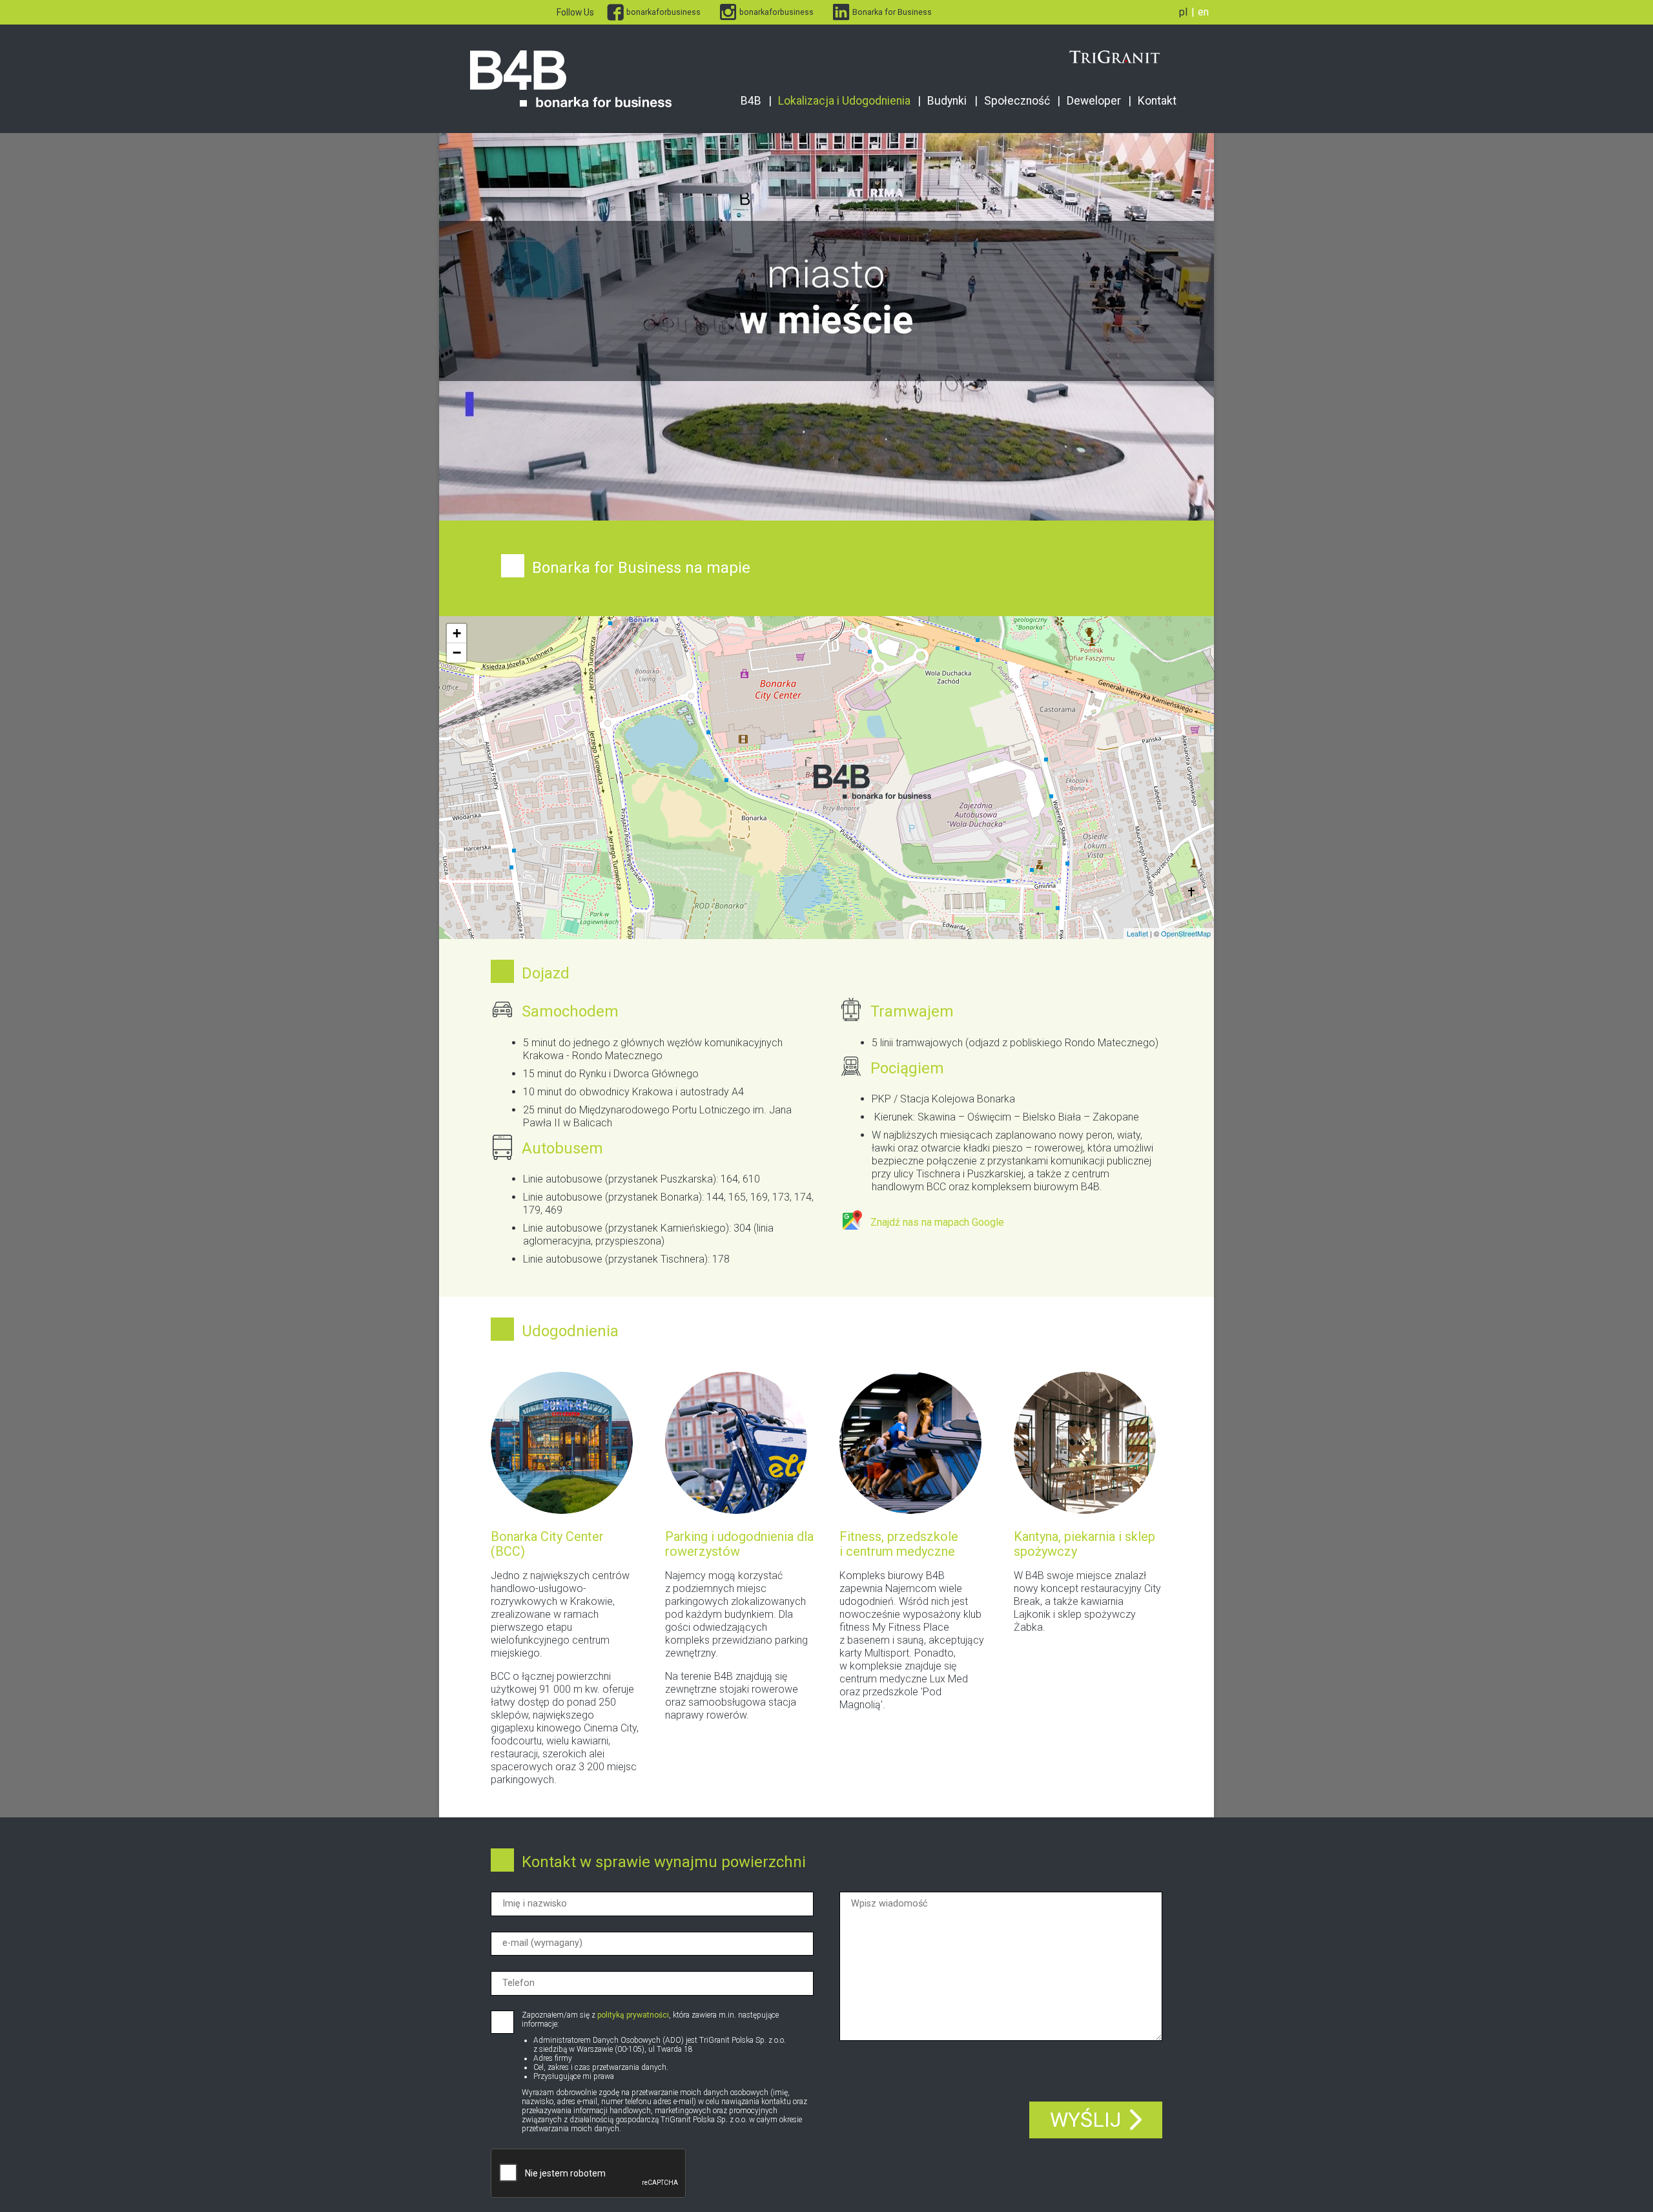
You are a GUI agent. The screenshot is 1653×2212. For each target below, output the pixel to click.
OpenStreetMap (1186, 933)
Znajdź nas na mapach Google (937, 1222)
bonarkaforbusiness (663, 12)
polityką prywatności (633, 2015)
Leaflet (1137, 933)
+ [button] (457, 633)
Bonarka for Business (892, 12)
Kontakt (1157, 101)
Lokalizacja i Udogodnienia (844, 101)
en (1203, 12)
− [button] (457, 653)
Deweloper (1094, 101)
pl (1183, 12)
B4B (751, 101)
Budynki (947, 101)
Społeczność (1017, 101)
